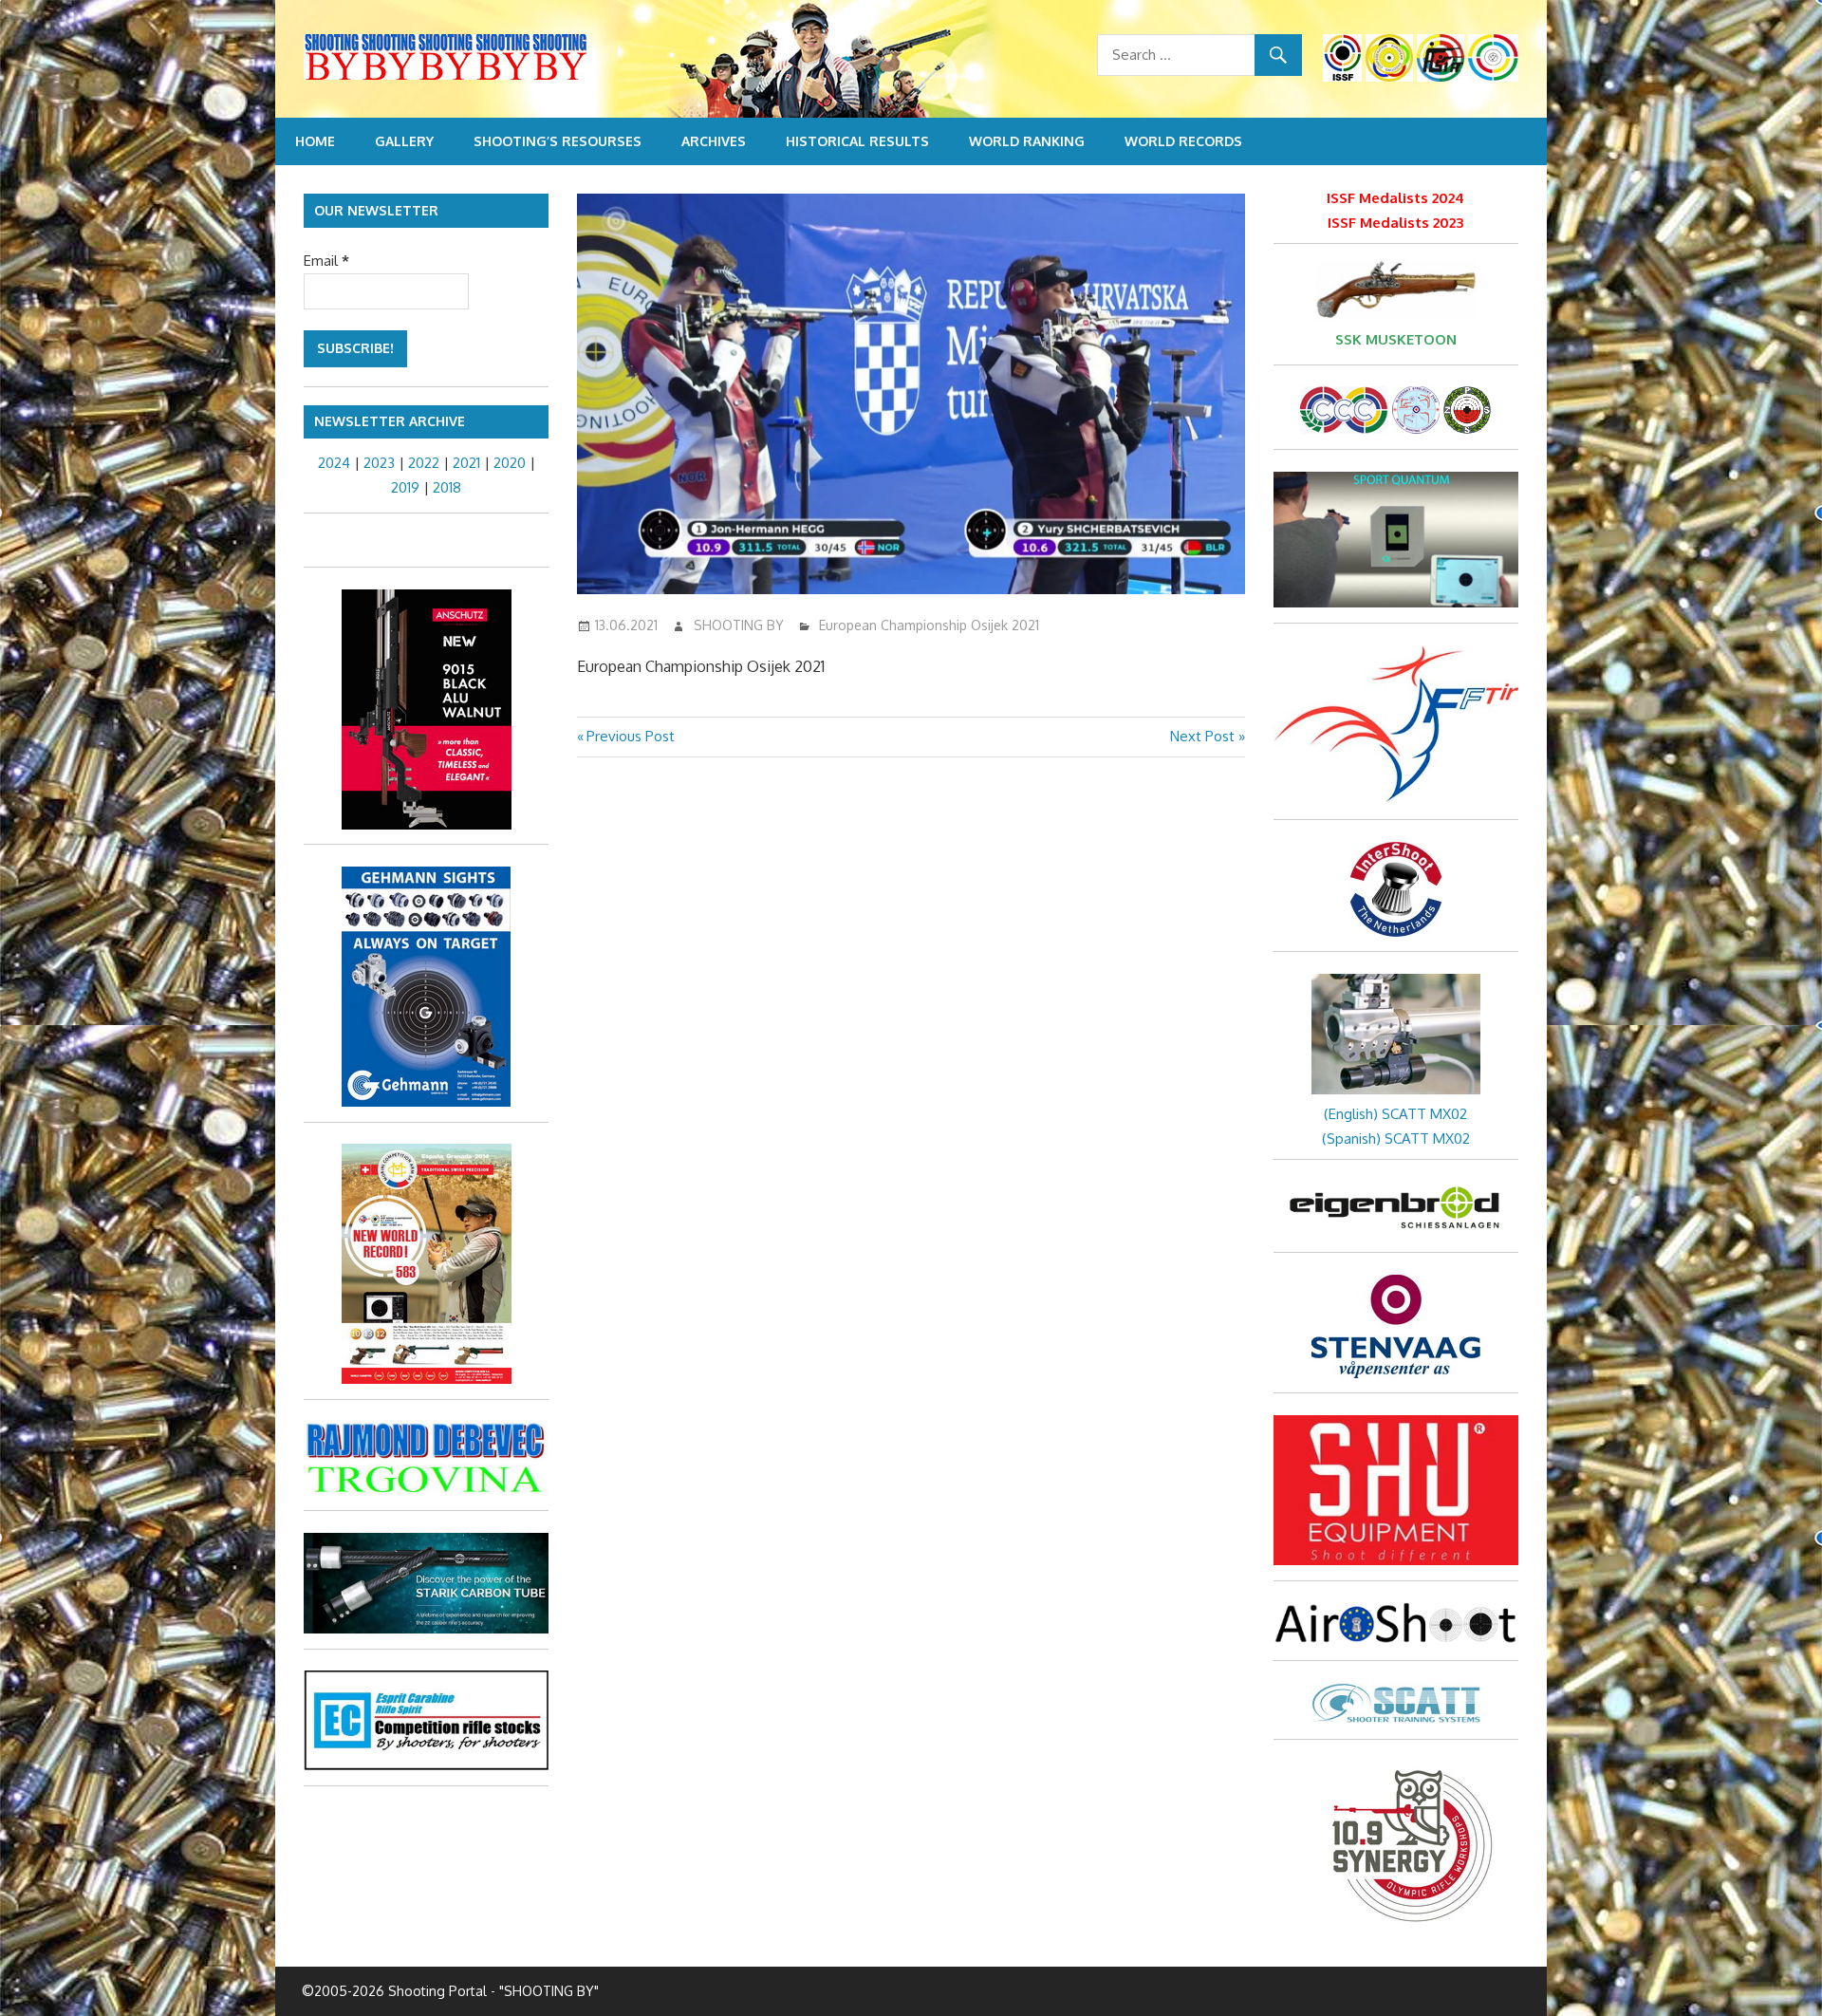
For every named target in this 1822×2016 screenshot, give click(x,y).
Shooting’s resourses (558, 141)
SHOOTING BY (739, 625)
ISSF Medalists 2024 (1395, 198)
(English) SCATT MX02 (1395, 1114)
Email (326, 261)
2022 (424, 463)
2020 (510, 463)
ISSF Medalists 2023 (1395, 223)
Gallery (404, 141)
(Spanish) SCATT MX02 (1396, 1139)
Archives (714, 141)
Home (315, 141)
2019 (405, 487)
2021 (466, 463)
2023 (379, 463)
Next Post (1202, 736)
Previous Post (630, 736)
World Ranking (1027, 141)
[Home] (531, 60)
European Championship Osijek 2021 (929, 625)
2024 (334, 463)
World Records (1183, 141)
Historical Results (857, 141)
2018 (447, 487)
